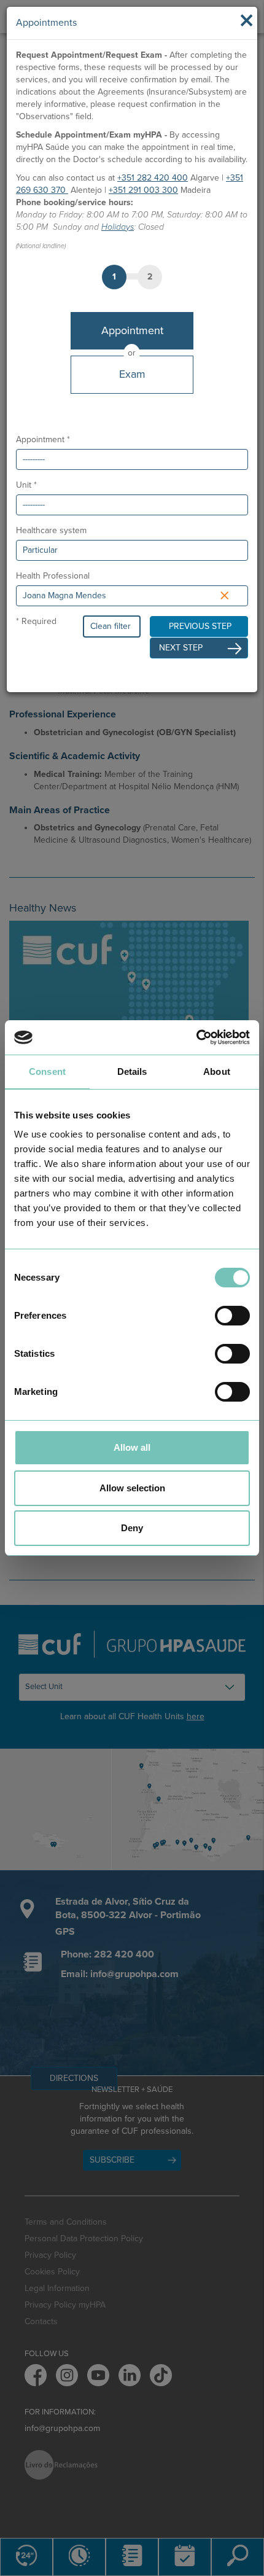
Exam (132, 374)
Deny (132, 1528)
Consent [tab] (47, 1071)
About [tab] (217, 1071)
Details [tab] (132, 1071)
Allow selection (132, 1488)
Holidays (118, 227)
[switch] (232, 1316)
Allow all (132, 1447)
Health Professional (53, 576)
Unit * (26, 485)
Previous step (200, 626)
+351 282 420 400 (153, 178)
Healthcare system (51, 530)
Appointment (132, 330)
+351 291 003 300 (143, 190)
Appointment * (43, 439)
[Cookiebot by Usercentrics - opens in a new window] (196, 1037)
